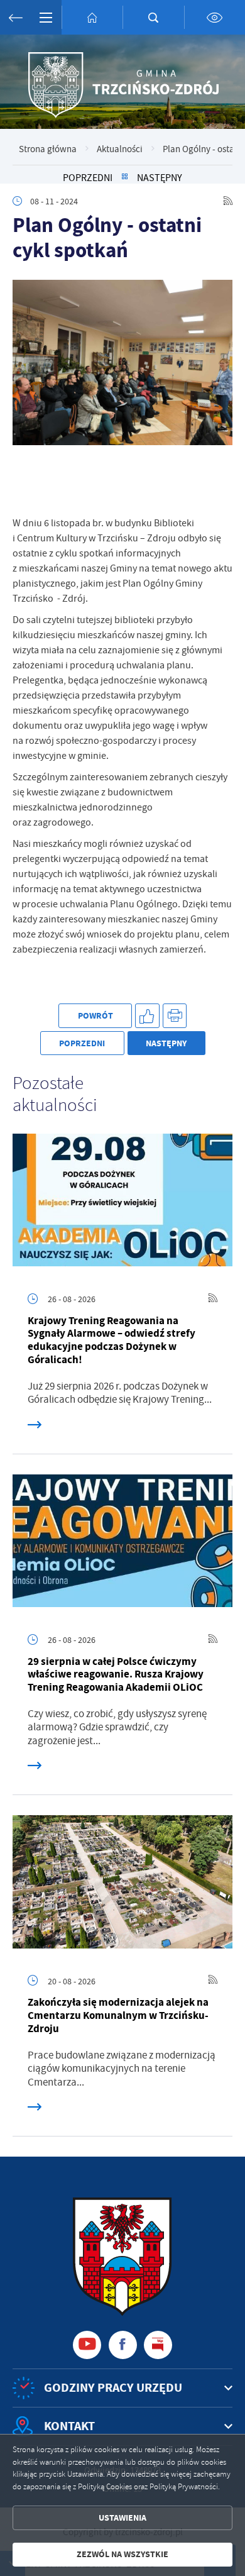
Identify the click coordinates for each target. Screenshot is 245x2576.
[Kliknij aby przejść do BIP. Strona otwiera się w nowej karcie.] (158, 2345)
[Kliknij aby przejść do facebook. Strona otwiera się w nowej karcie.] (123, 2345)
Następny (160, 178)
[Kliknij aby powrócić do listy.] (125, 178)
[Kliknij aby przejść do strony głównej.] (92, 17)
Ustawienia (122, 2518)
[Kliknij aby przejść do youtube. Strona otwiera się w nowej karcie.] (87, 2345)
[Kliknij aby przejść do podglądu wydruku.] (175, 1016)
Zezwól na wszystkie (122, 2554)
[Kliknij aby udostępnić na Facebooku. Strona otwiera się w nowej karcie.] (147, 1016)
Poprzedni (88, 178)
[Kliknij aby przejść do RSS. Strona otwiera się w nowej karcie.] (228, 201)
